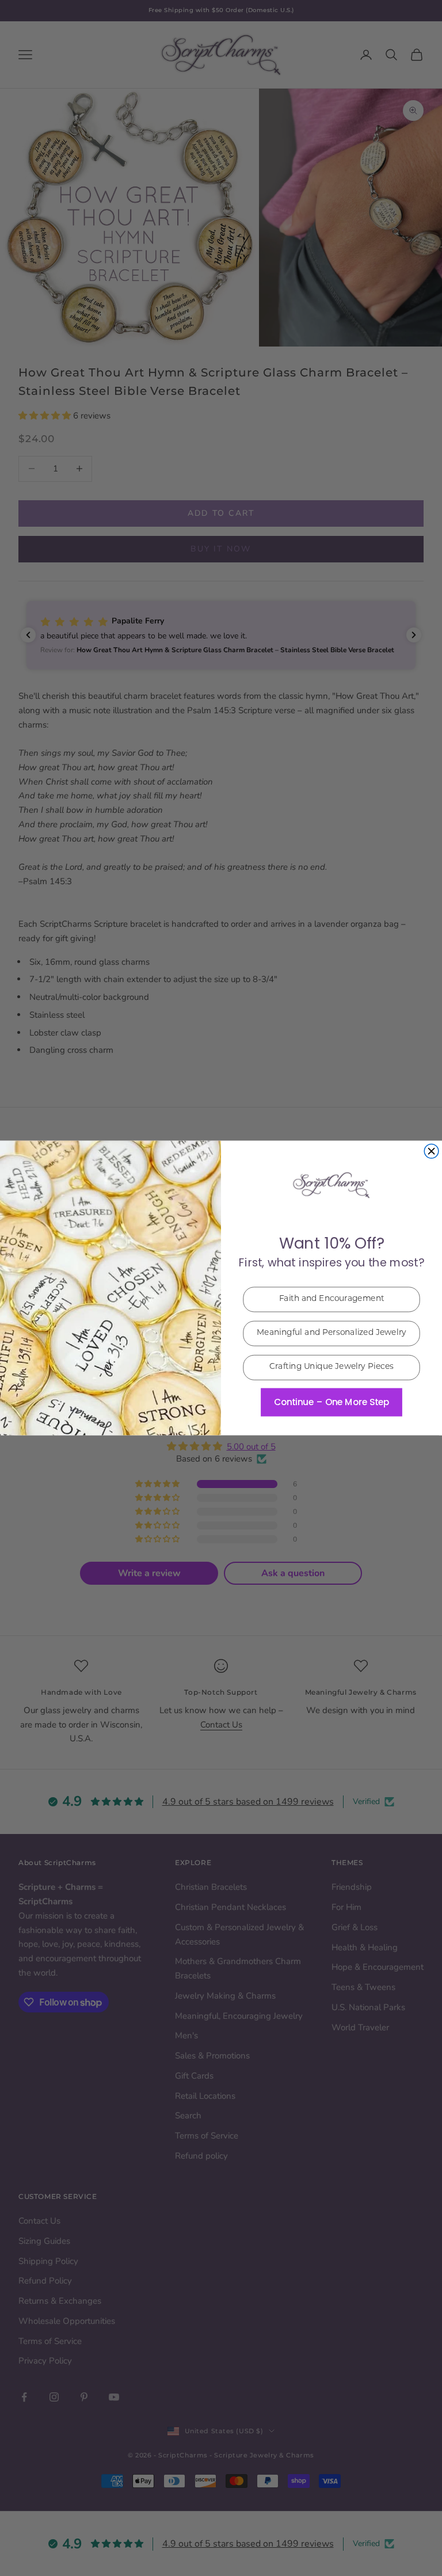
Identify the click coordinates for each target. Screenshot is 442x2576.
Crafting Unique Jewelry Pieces (332, 1368)
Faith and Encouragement (332, 1300)
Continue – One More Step (331, 1402)
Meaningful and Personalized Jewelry (331, 1334)
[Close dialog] (431, 1152)
